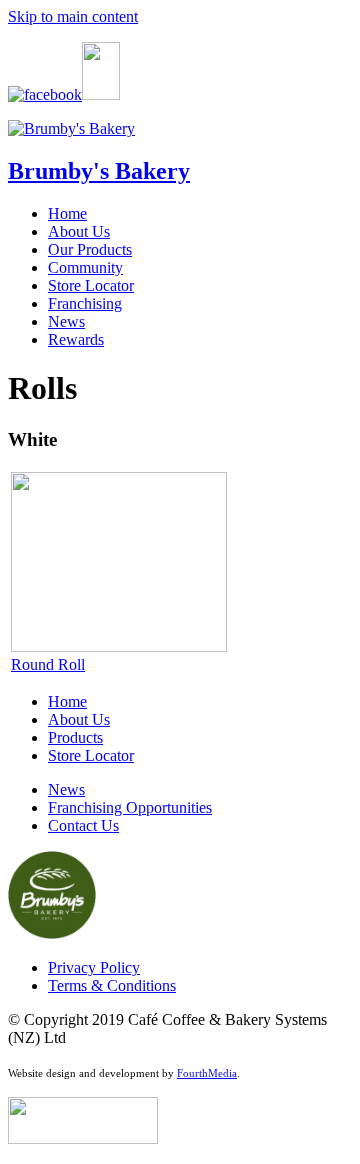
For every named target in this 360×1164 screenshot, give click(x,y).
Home (67, 213)
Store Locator (91, 285)
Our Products (90, 249)
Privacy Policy (94, 967)
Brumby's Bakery (99, 171)
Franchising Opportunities (130, 807)
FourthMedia (207, 1073)
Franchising (85, 303)
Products (75, 737)
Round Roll (48, 664)
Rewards (76, 339)
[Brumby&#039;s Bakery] (71, 128)
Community (85, 267)
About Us (79, 231)
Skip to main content (73, 16)
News (66, 321)
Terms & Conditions (112, 985)
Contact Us (83, 825)
